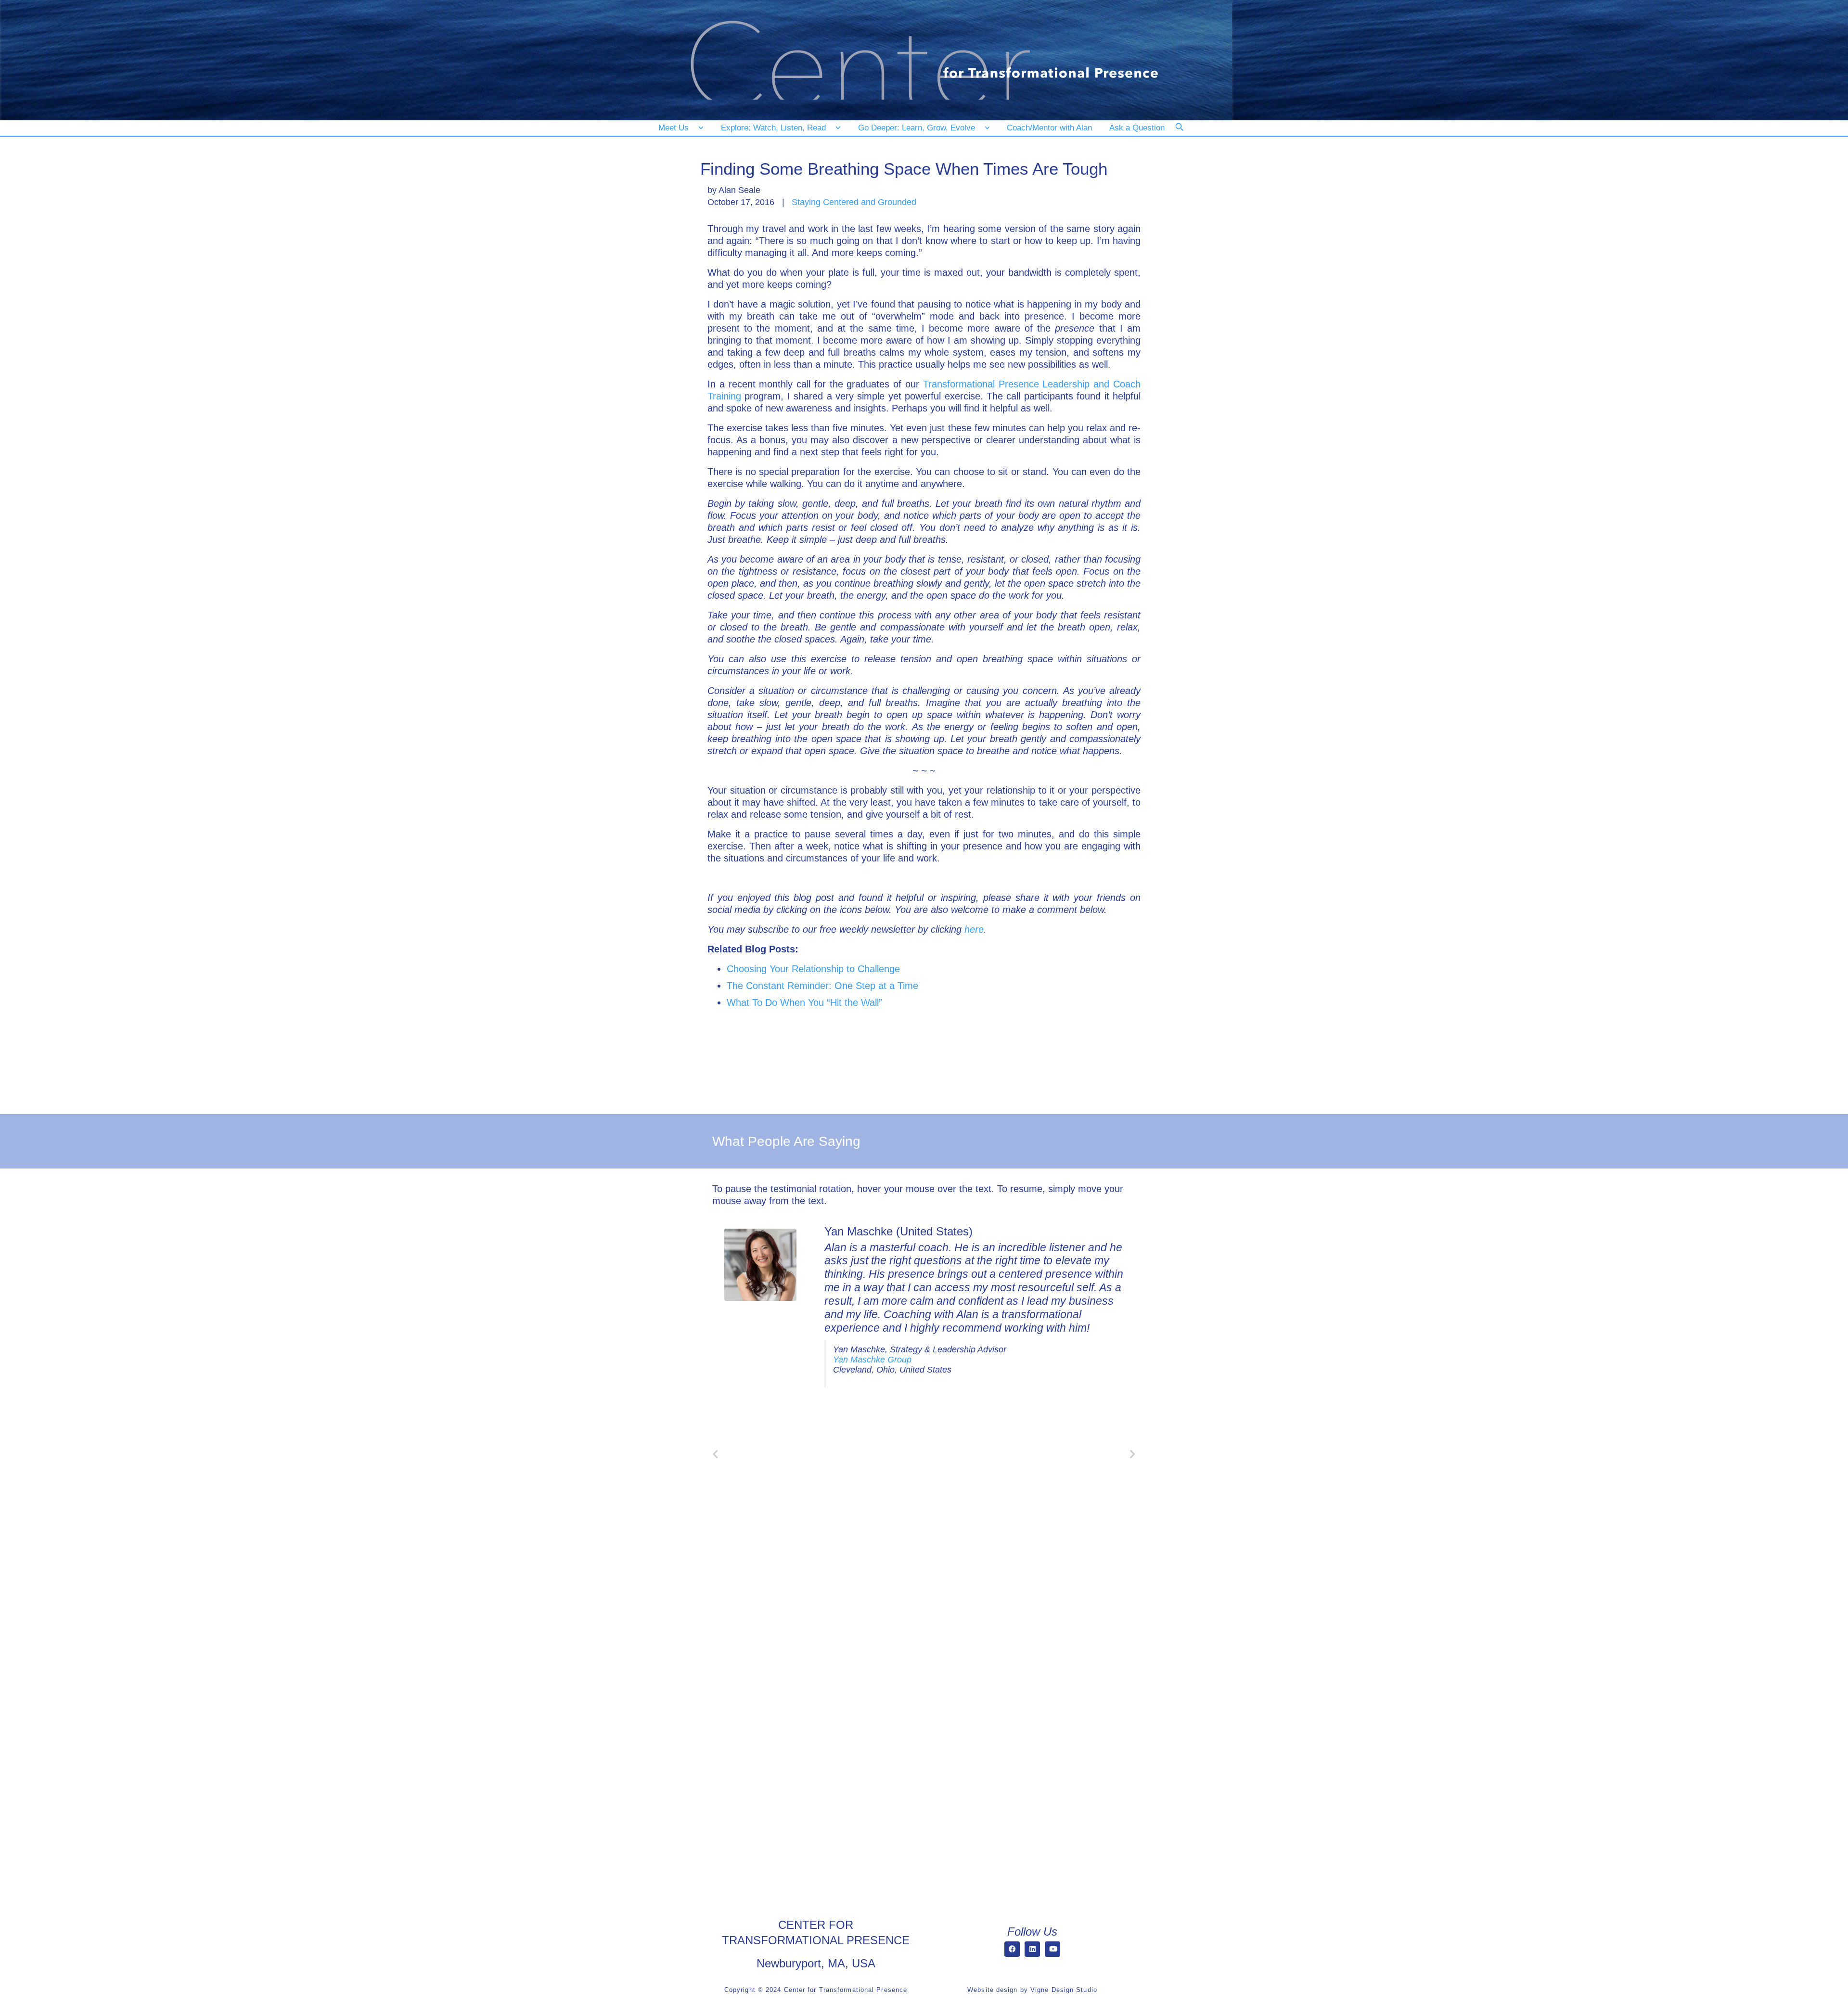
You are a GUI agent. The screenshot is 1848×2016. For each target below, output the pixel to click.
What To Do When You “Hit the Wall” (804, 1002)
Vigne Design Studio (1064, 1990)
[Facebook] (1012, 1949)
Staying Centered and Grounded (854, 202)
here (974, 929)
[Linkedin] (1032, 1949)
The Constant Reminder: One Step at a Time (822, 986)
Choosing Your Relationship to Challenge (813, 969)
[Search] (1186, 133)
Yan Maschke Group (872, 1360)
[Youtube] (1052, 1949)
